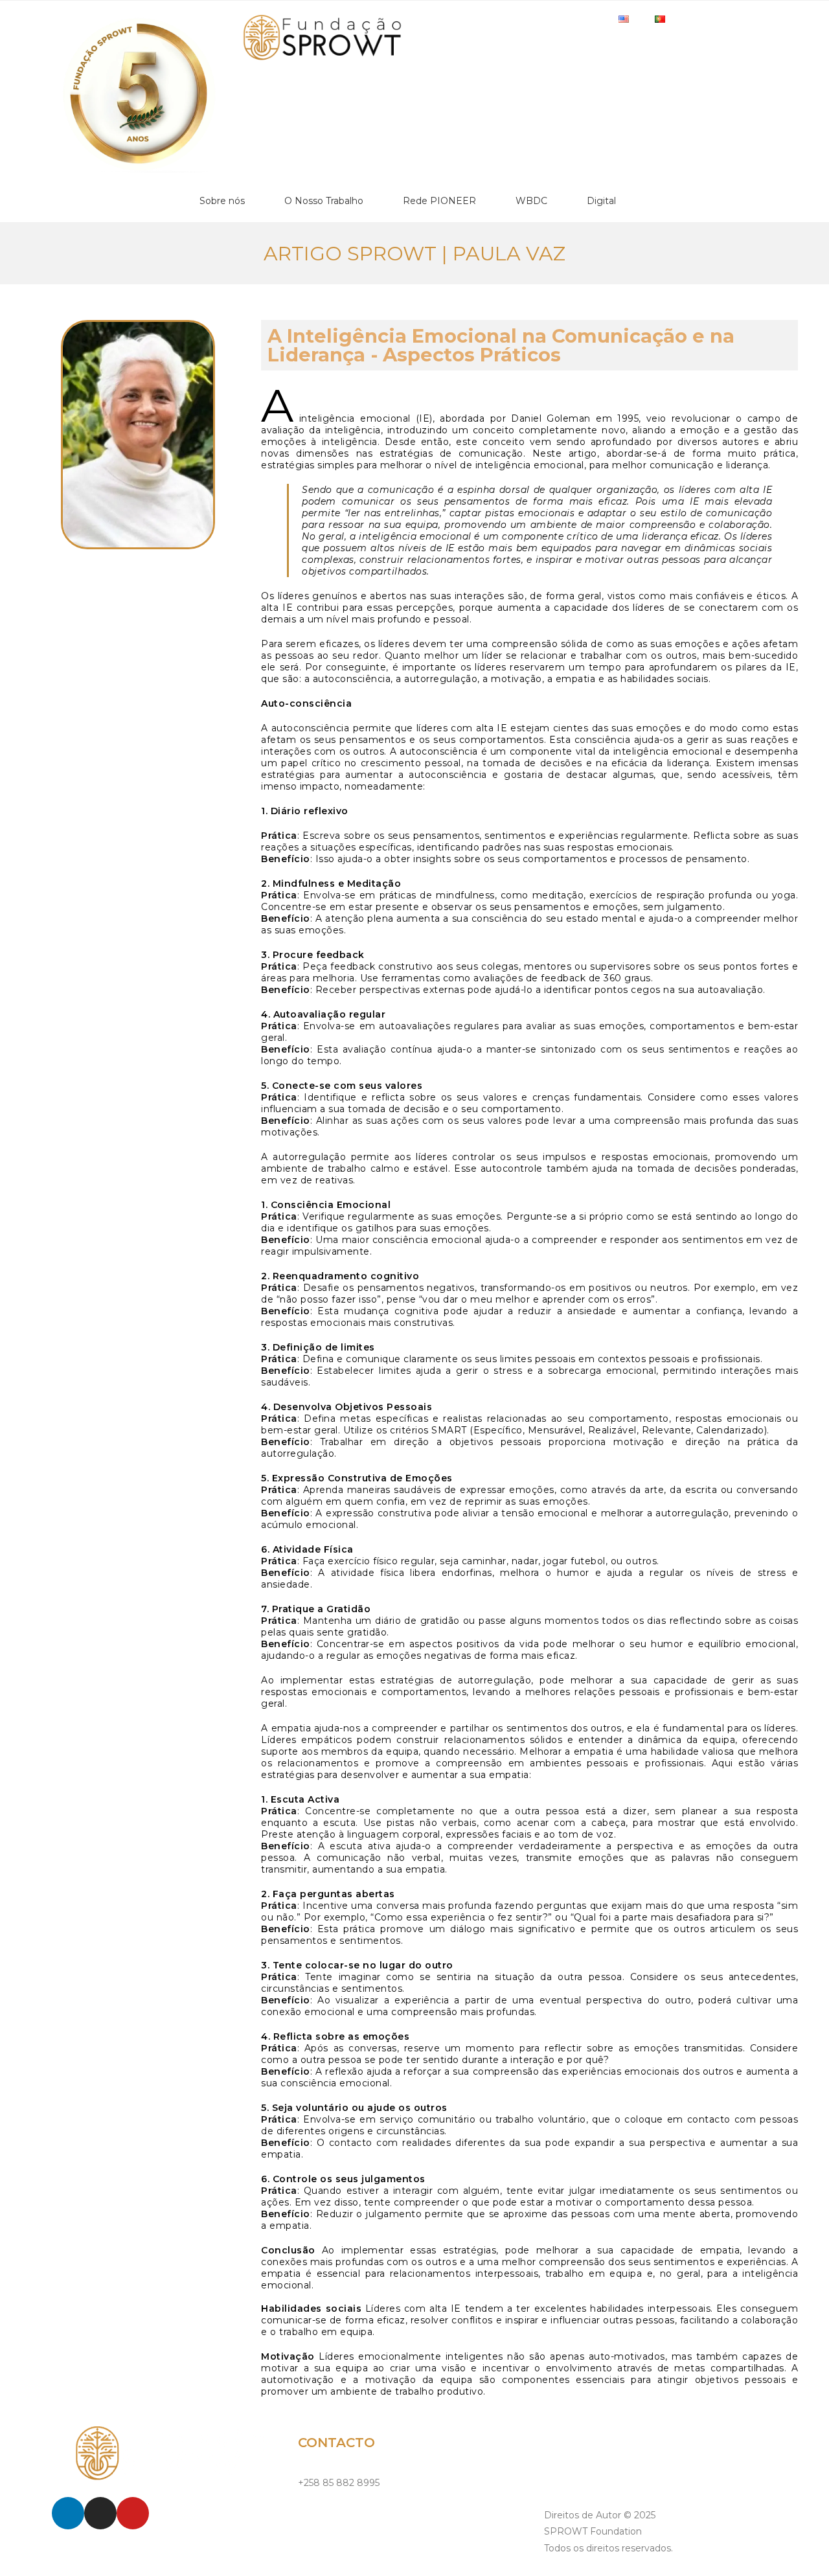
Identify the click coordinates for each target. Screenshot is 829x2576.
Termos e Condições (590, 2473)
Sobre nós (222, 201)
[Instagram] (100, 2513)
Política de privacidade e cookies (617, 2444)
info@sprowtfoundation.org (360, 2512)
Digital (601, 201)
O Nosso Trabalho (324, 201)
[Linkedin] (68, 2513)
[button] (50, 299)
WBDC (531, 201)
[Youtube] (133, 2513)
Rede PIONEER (439, 201)
